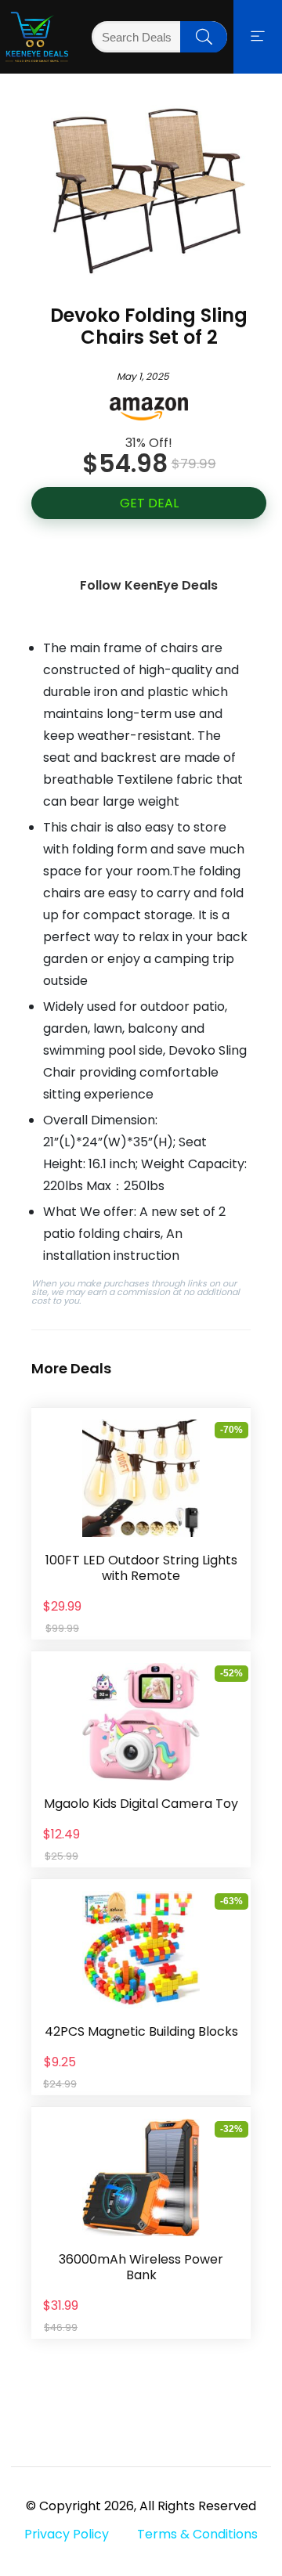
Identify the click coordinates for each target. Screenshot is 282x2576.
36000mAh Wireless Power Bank (141, 2267)
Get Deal (149, 503)
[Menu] (258, 37)
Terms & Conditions (197, 2534)
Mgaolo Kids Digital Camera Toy (141, 1804)
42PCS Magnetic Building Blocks (141, 2031)
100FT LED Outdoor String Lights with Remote (141, 1568)
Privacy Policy (67, 2534)
